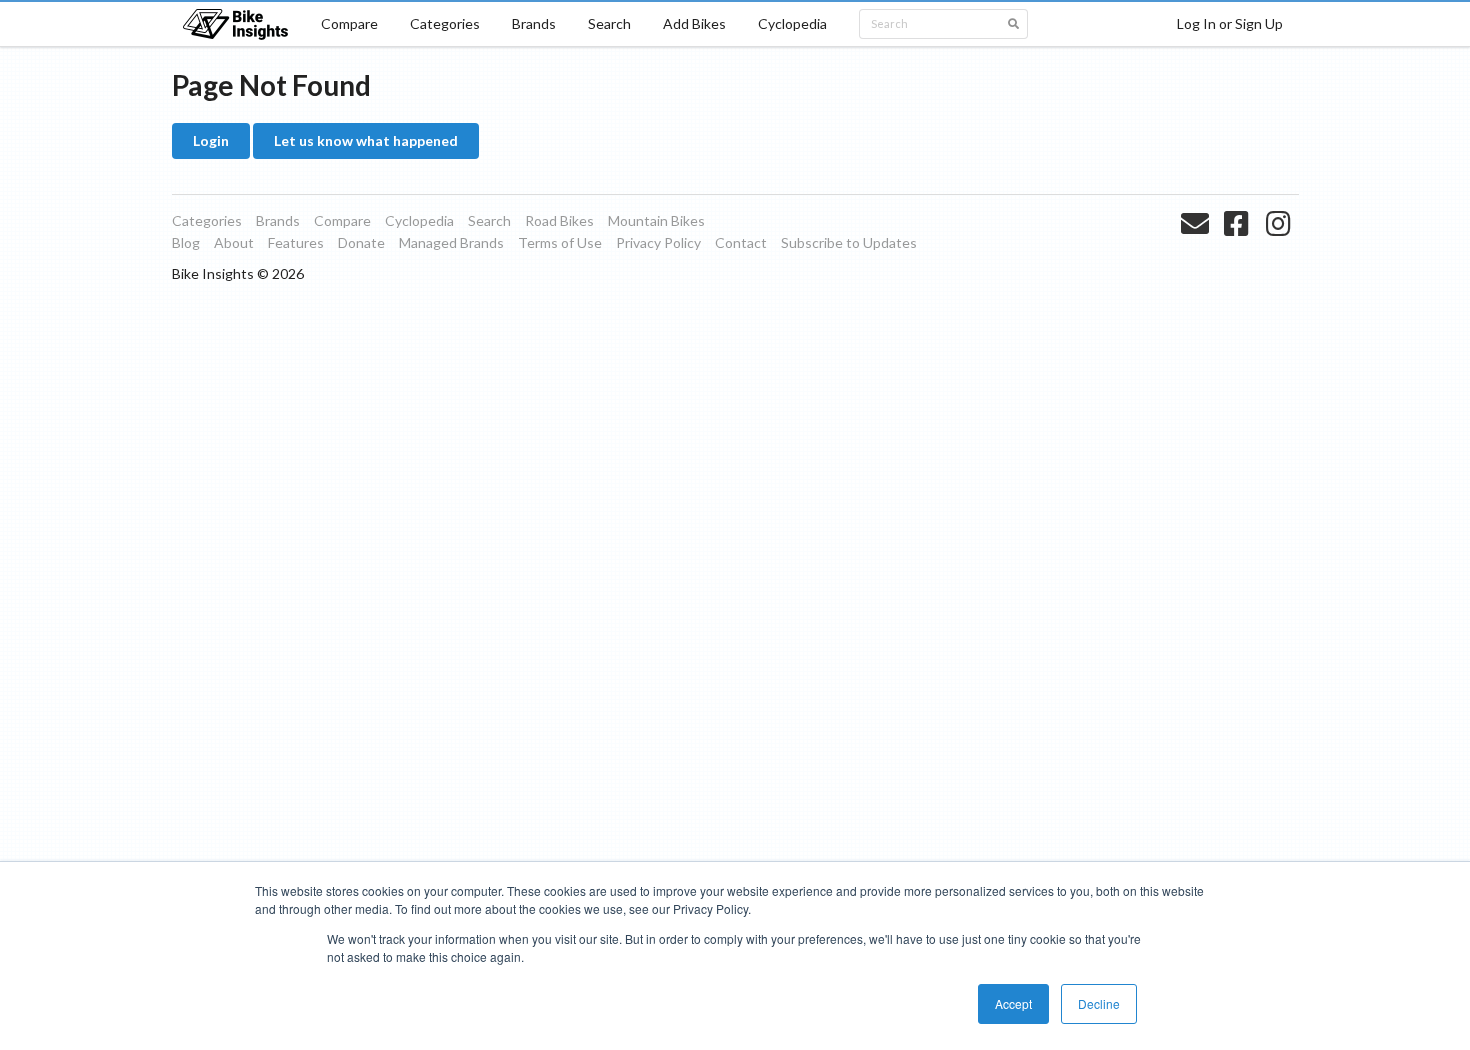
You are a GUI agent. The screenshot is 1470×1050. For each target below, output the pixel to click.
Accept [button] (1013, 1003)
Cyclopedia (792, 23)
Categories (445, 23)
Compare (349, 23)
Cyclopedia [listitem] (419, 220)
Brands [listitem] (278, 220)
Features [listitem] (296, 242)
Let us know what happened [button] (366, 140)
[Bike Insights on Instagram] (1280, 247)
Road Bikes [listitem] (559, 220)
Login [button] (211, 140)
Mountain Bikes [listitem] (656, 220)
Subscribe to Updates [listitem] (849, 242)
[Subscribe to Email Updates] (1197, 247)
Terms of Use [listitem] (560, 242)
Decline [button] (1099, 1003)
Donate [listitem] (361, 242)
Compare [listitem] (342, 220)
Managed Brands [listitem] (451, 242)
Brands (534, 23)
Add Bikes (694, 23)
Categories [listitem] (207, 220)
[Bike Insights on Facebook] (1238, 247)
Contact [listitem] (741, 242)
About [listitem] (234, 242)
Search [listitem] (489, 220)
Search (609, 23)
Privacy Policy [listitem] (658, 242)
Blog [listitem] (186, 242)
